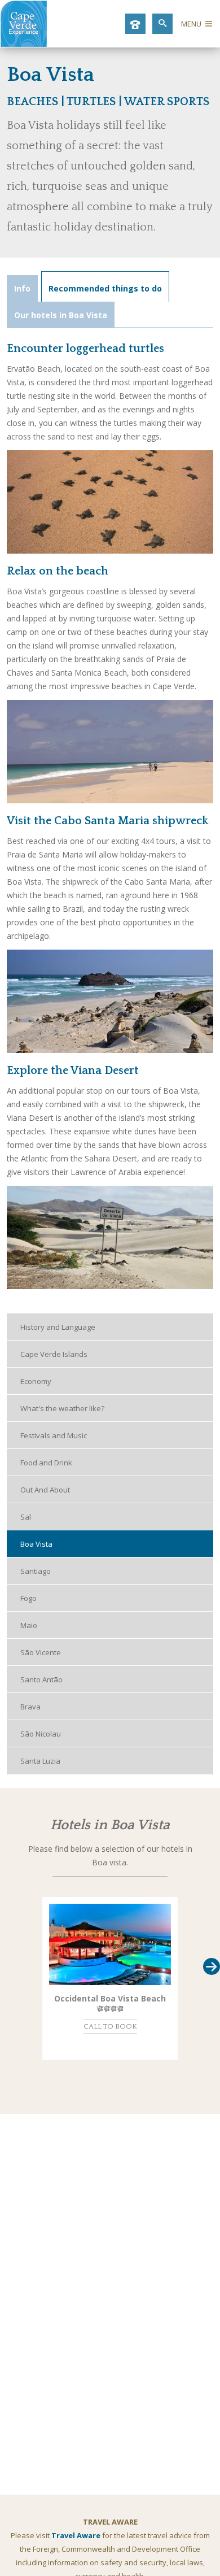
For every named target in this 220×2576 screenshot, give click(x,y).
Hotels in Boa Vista (110, 1825)
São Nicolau (41, 1734)
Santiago (36, 1571)
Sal (26, 1517)
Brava (30, 1707)
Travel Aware (76, 2535)
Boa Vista (36, 1544)
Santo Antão (41, 1679)
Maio (29, 1625)
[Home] (24, 44)
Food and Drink (46, 1463)
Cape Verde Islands (54, 1354)
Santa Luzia (40, 1761)
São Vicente (41, 1652)
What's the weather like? (62, 1408)
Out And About (45, 1490)
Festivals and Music (54, 1435)
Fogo (28, 1598)
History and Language (58, 1327)
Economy (36, 1381)
